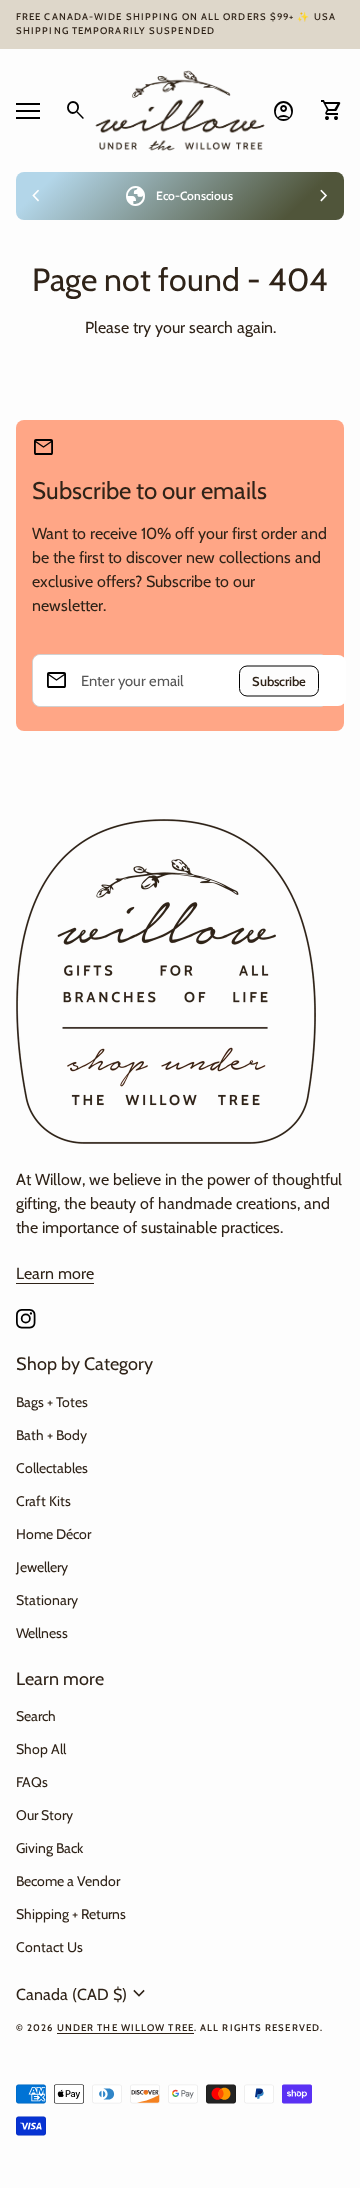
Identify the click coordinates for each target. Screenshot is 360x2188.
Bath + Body (51, 1435)
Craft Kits (43, 1501)
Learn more (55, 1273)
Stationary (47, 1600)
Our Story (44, 1815)
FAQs (32, 1782)
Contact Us (49, 1947)
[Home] (180, 108)
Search (36, 1716)
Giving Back (49, 1848)
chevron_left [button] (36, 196)
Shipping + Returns (71, 1914)
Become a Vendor (68, 1881)
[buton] (83, 1994)
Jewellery (42, 1567)
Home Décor (53, 1534)
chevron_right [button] (324, 196)
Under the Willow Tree (125, 2027)
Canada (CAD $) (83, 1994)
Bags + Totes (52, 1402)
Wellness (42, 1633)
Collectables (52, 1468)
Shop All (41, 1749)
